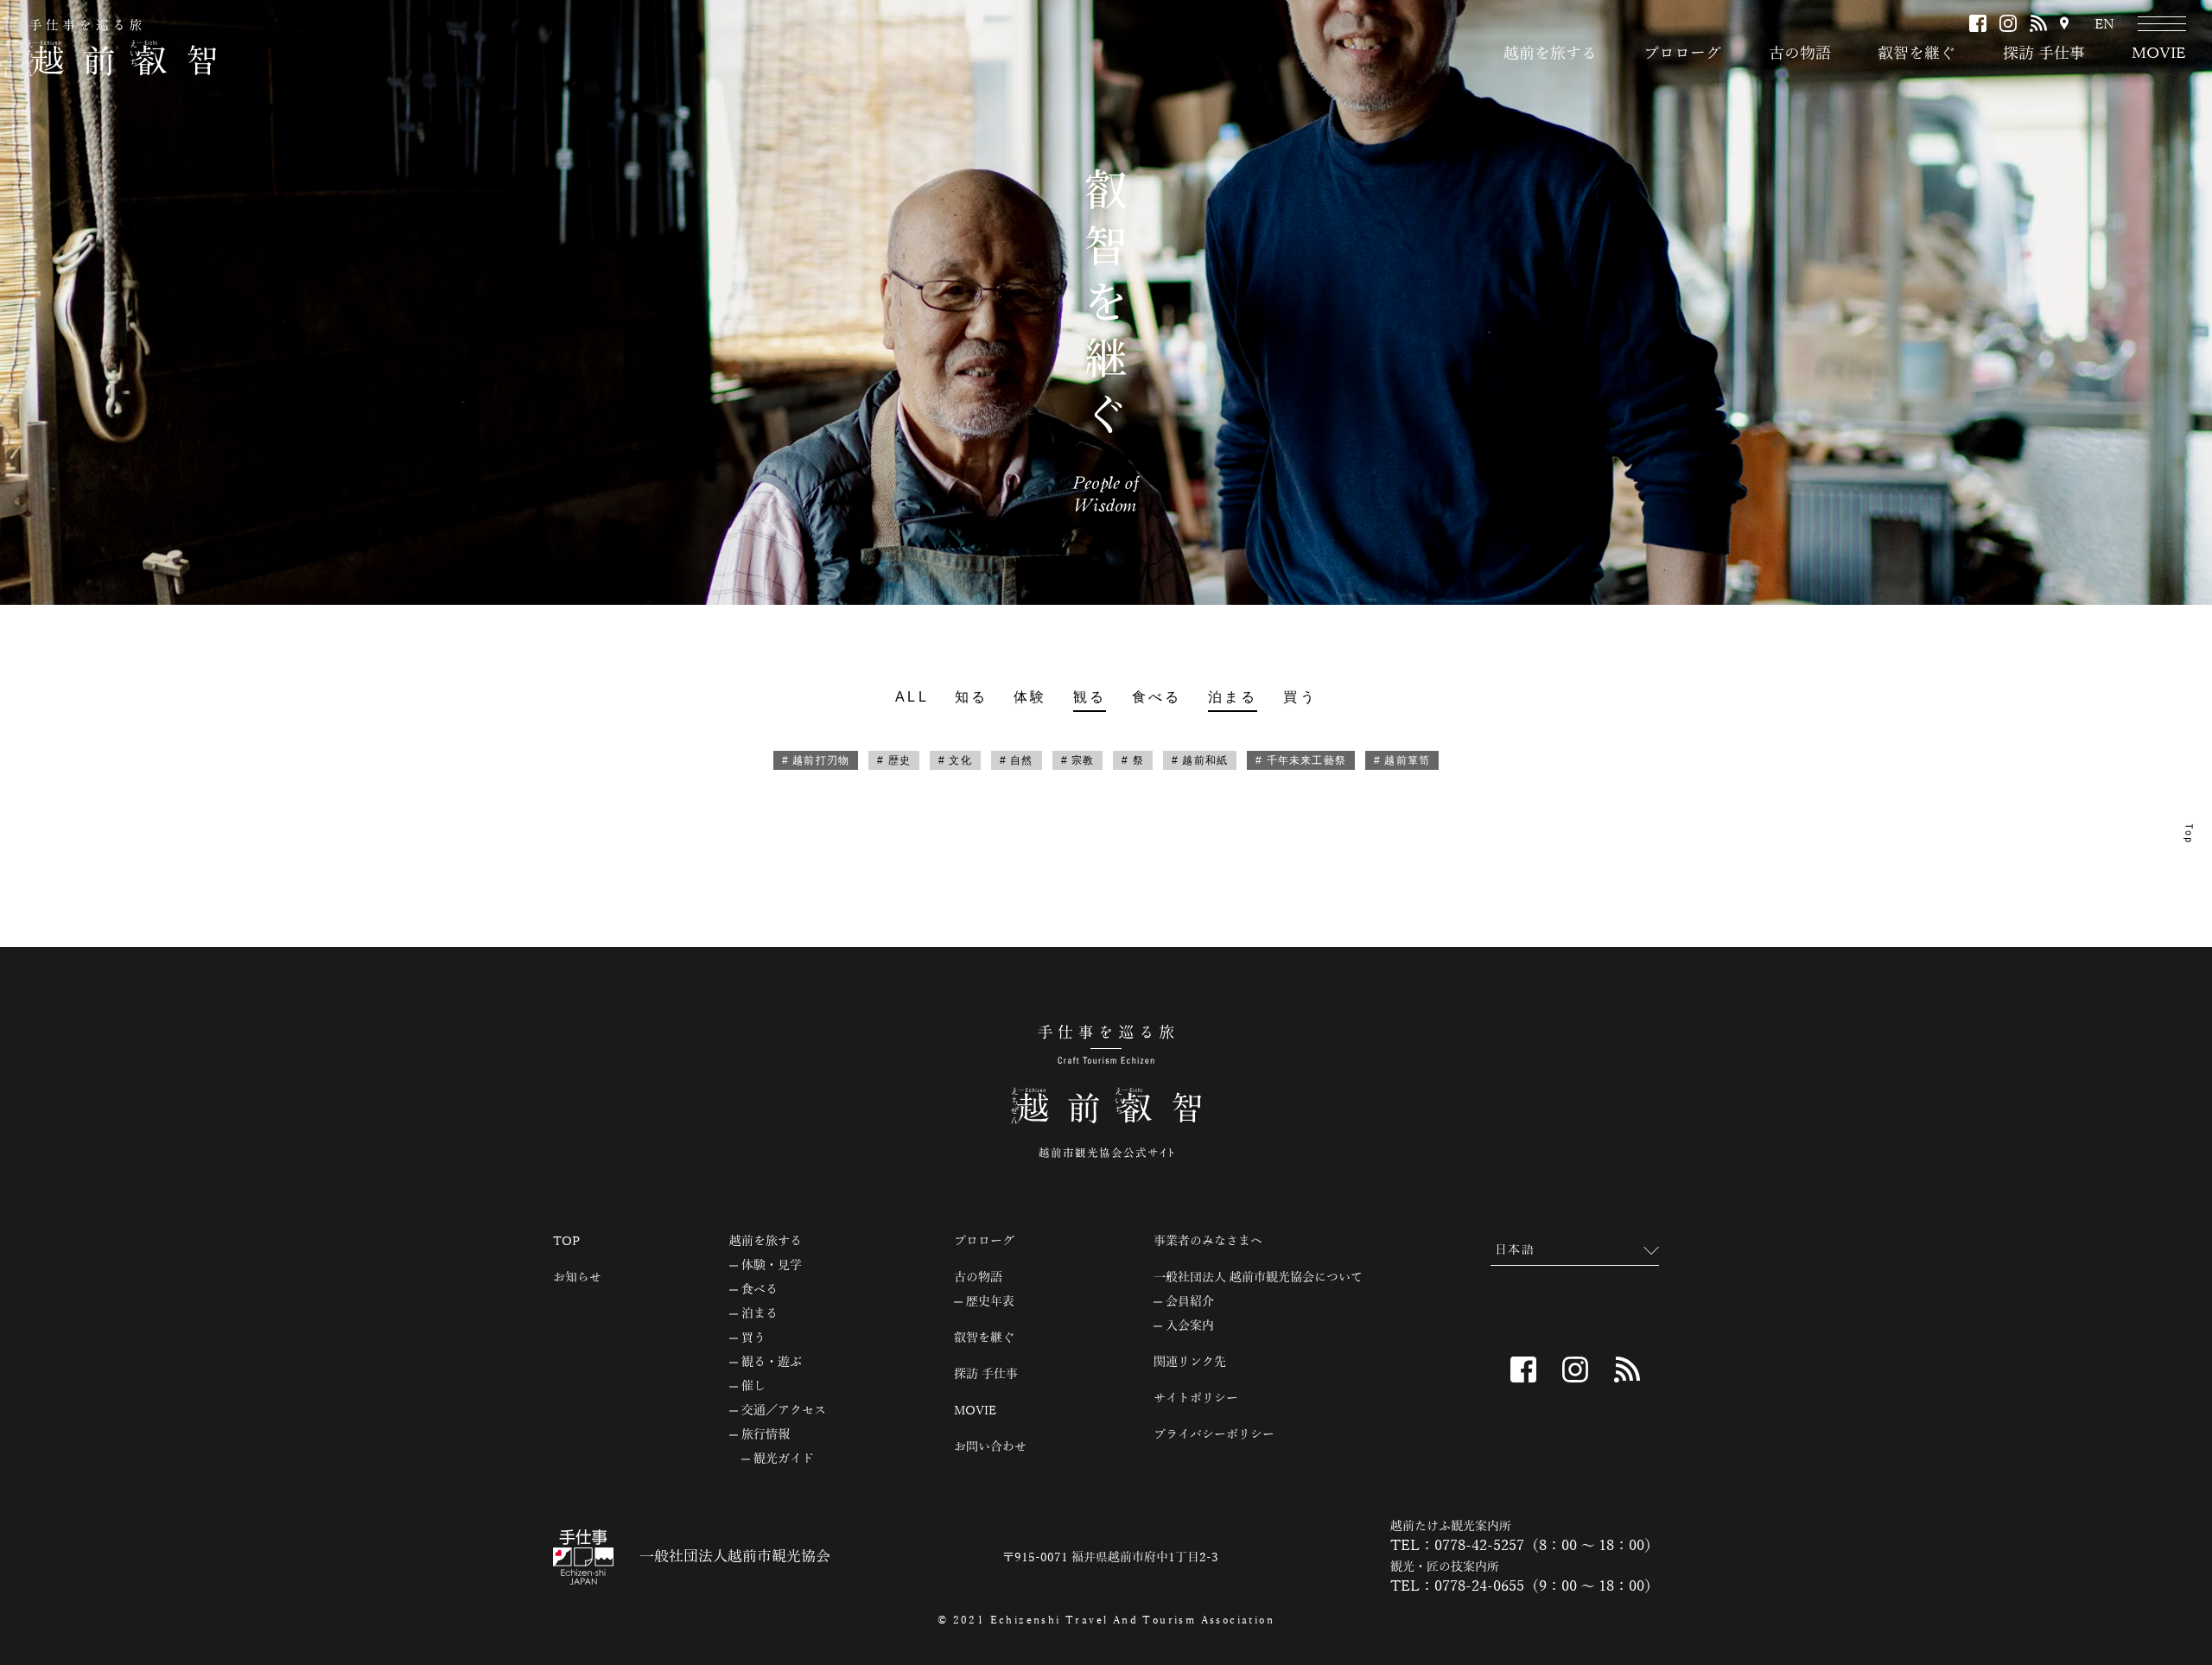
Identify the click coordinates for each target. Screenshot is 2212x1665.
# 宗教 (1078, 760)
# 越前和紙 (1200, 760)
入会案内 (1190, 1326)
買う (1300, 697)
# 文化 (955, 760)
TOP (566, 1242)
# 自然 (1017, 760)
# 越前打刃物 (816, 760)
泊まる (1233, 697)
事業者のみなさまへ (1208, 1242)
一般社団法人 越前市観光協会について (1258, 1278)
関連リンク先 (1190, 1363)
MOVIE (2159, 54)
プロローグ (1682, 54)
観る (1090, 697)
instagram (2008, 23)
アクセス (2064, 25)
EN (2104, 25)
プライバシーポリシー (1214, 1435)
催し (753, 1387)
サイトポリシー (1196, 1399)
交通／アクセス (784, 1411)
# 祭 (1133, 760)
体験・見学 (772, 1266)
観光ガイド (784, 1459)
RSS (2038, 23)
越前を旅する (1550, 54)
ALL (912, 697)
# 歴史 (894, 760)
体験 (1030, 697)
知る (971, 697)
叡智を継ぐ (1916, 54)
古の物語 (1800, 54)
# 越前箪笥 (1402, 760)
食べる (1157, 697)
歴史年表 (990, 1302)
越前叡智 (121, 48)
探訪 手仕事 (2044, 54)
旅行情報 (766, 1435)
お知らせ (577, 1278)
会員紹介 (1190, 1302)
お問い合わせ (990, 1447)
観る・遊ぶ (772, 1363)
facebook (1978, 23)
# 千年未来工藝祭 (1301, 760)
